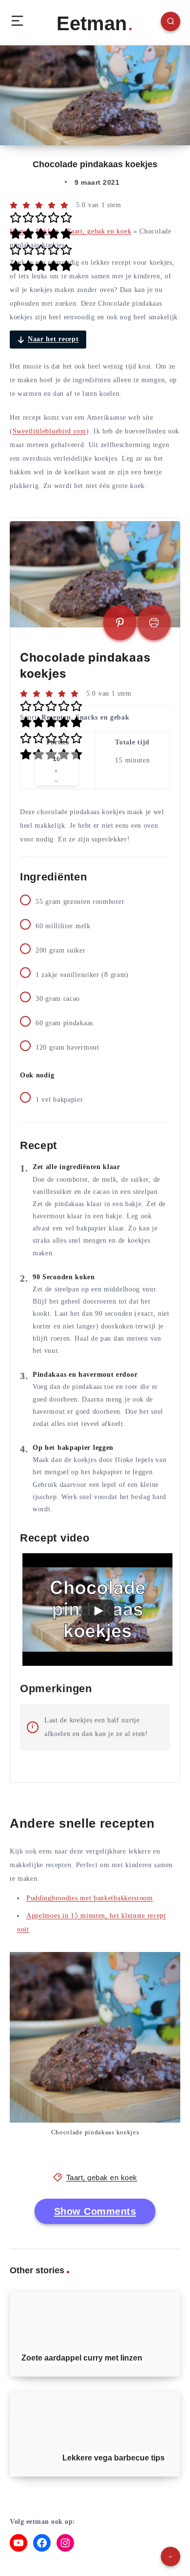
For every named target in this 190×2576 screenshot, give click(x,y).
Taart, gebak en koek (99, 231)
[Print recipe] (154, 623)
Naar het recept (53, 339)
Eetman (92, 23)
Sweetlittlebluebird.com (49, 431)
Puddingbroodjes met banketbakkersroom (90, 1898)
